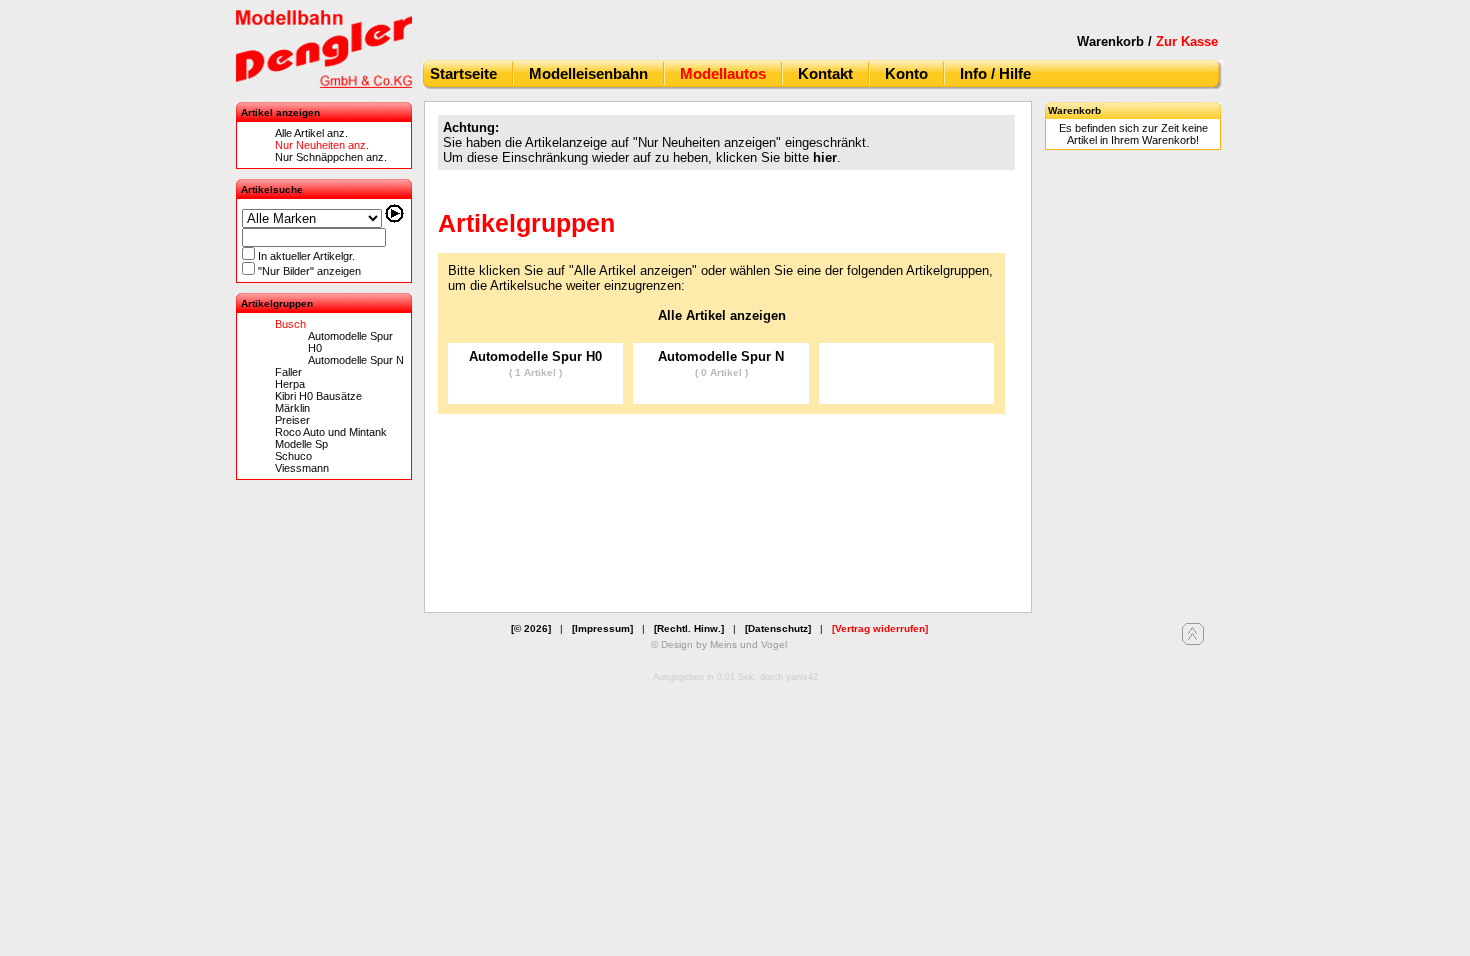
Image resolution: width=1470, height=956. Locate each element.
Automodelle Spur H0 (535, 363)
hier (825, 157)
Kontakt (825, 73)
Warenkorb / (1147, 41)
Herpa (290, 384)
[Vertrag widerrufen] (880, 628)
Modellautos (723, 73)
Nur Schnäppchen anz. (331, 157)
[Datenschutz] (778, 628)
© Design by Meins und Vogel (719, 644)
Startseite (463, 73)
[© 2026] (531, 628)
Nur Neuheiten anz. (322, 145)
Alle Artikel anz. (311, 133)
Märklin (292, 408)
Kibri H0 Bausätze (318, 396)
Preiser (292, 420)
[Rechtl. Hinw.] (689, 628)
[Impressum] (602, 628)
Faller (288, 372)
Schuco (293, 456)
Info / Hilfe (995, 73)
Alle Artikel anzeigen (722, 315)
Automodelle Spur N (356, 360)
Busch (290, 324)
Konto (906, 73)
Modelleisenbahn (588, 73)
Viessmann (302, 468)
